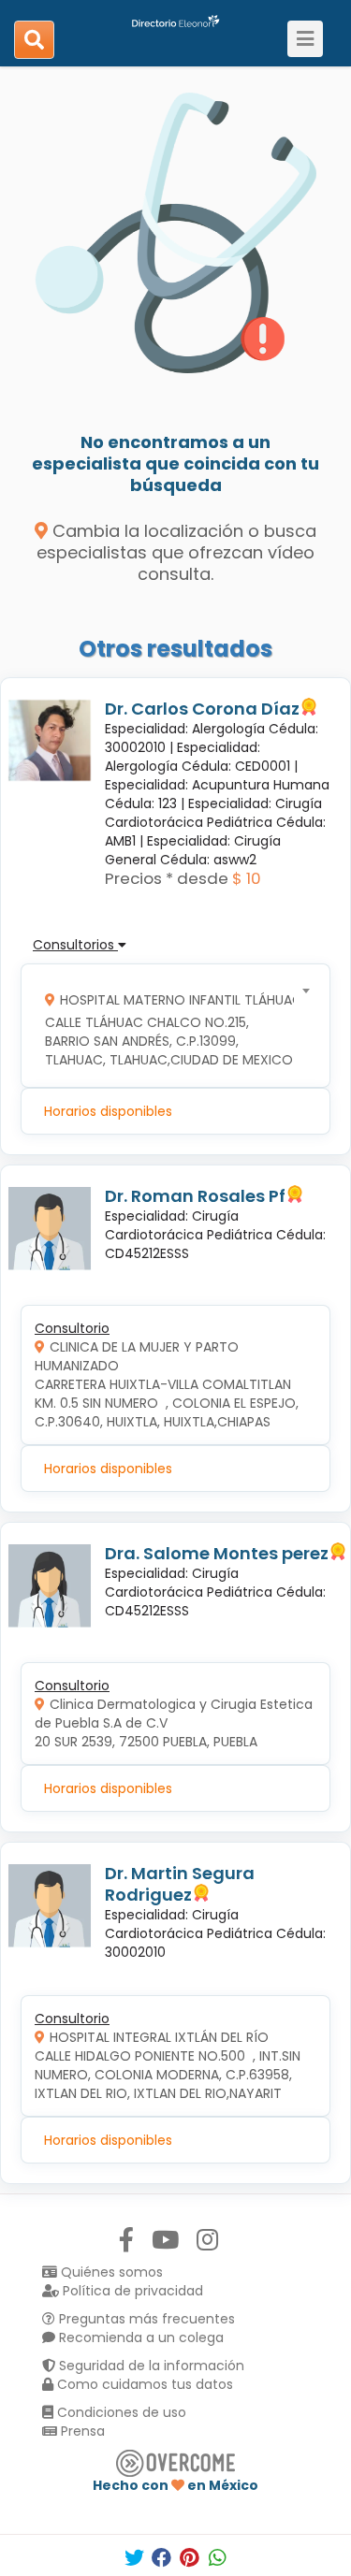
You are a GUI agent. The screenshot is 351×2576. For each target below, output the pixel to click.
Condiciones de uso (120, 2412)
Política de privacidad (131, 2291)
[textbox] (169, 1026)
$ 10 (247, 878)
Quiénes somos (110, 2272)
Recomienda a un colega (139, 2337)
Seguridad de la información (150, 2366)
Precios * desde (167, 878)
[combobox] (169, 1026)
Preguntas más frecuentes (145, 2319)
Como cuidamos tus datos (143, 2384)
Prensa (81, 2431)
